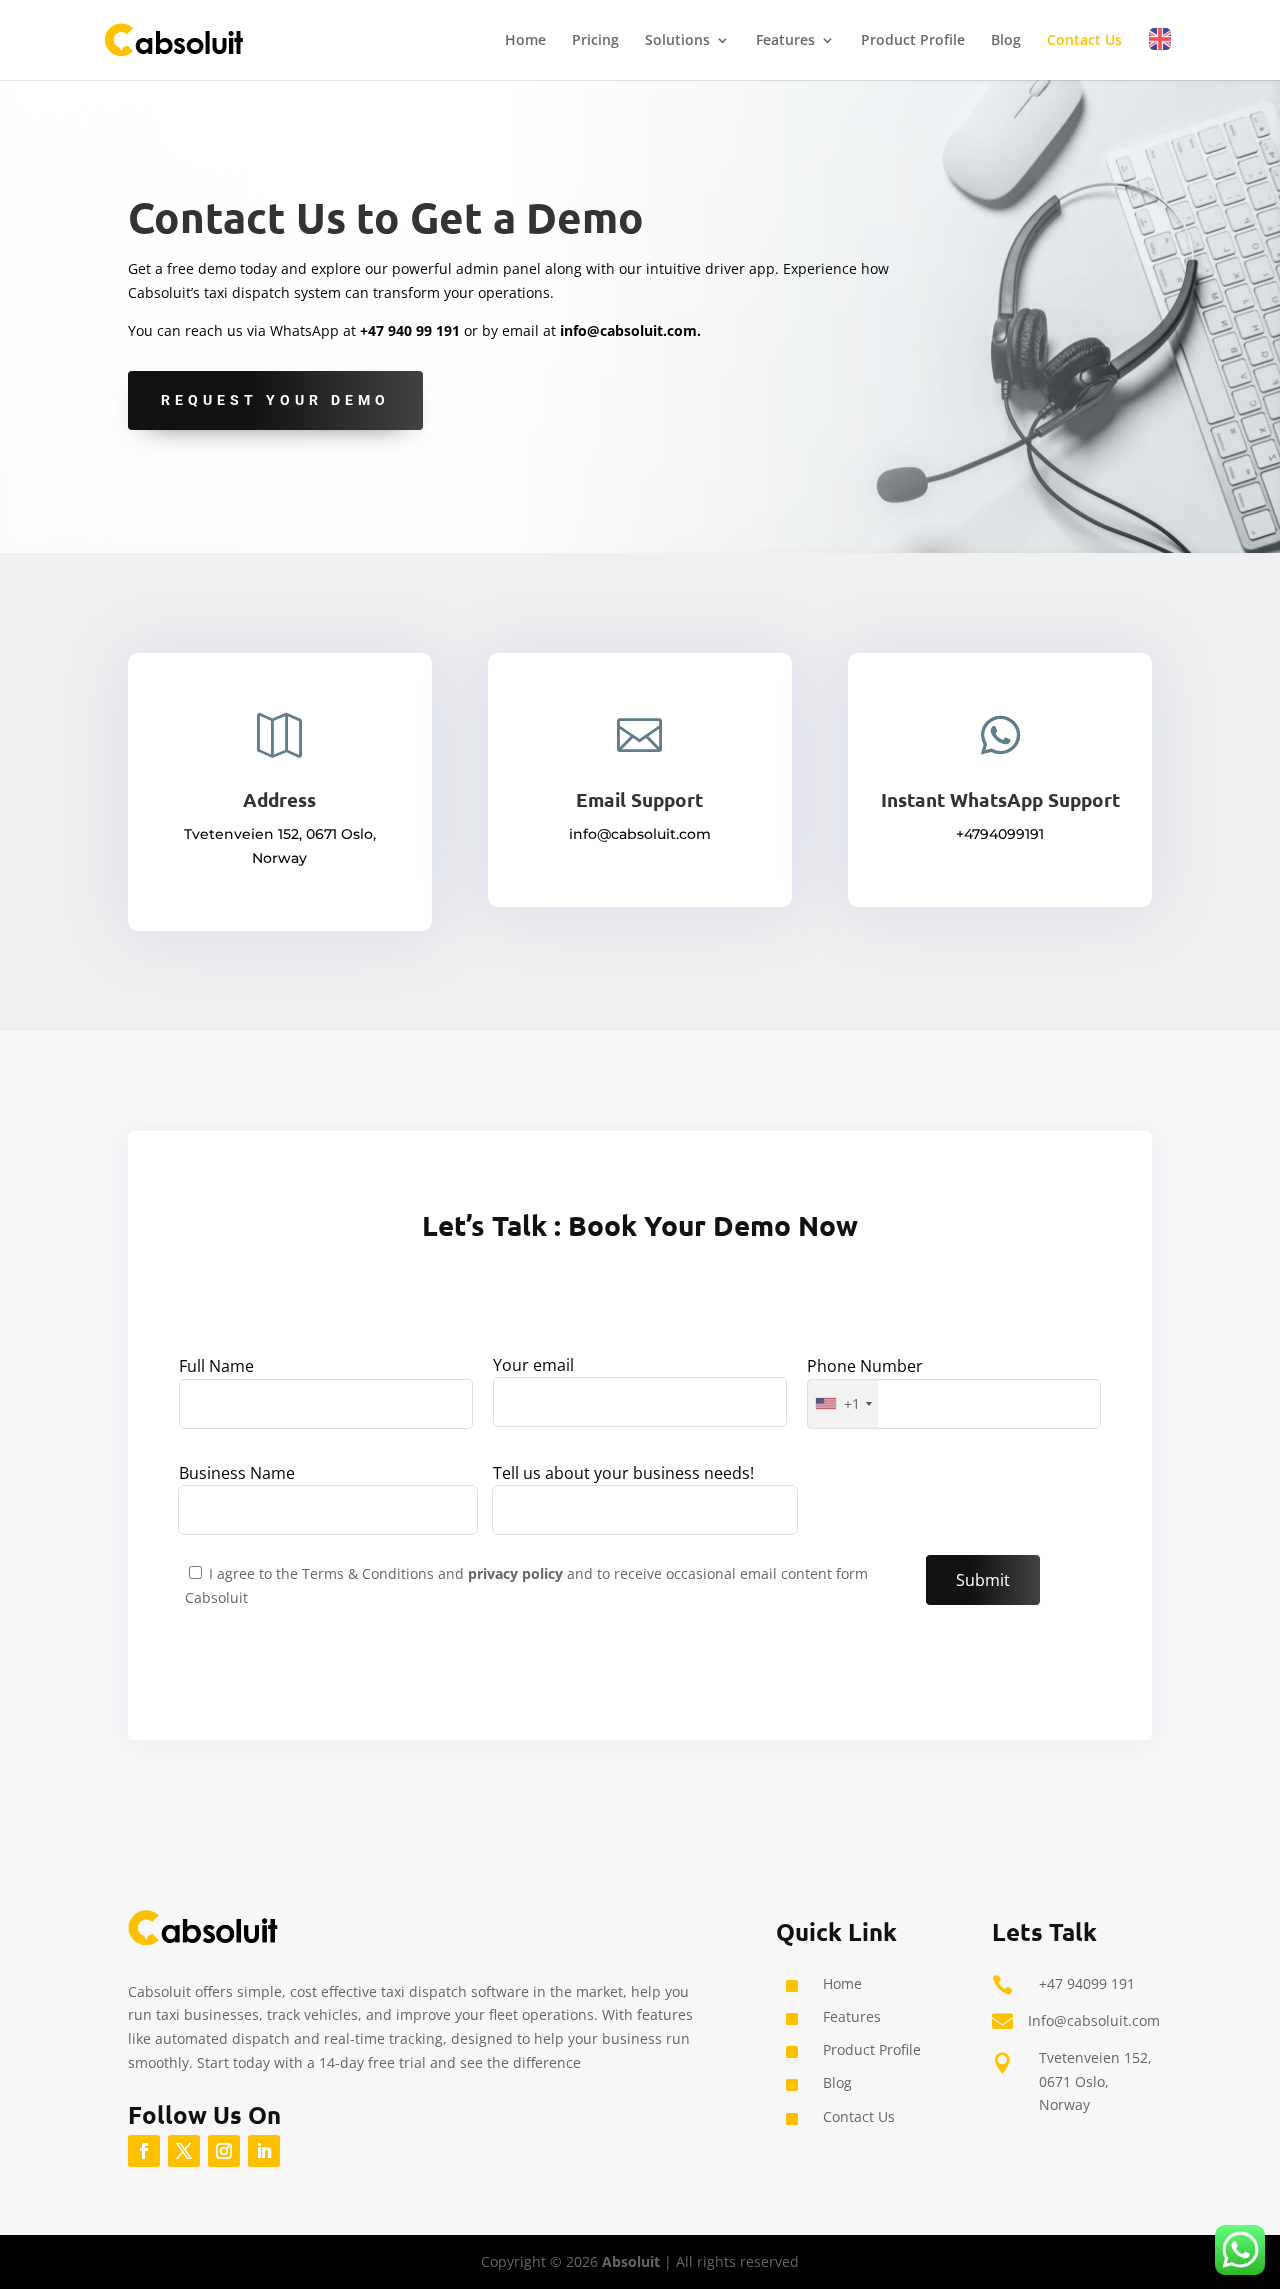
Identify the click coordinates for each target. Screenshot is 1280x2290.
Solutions (677, 41)
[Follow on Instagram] (224, 2151)
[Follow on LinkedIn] (264, 2151)
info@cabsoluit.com (628, 330)
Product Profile (913, 41)
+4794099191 (1000, 834)
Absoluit (631, 2261)
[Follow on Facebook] (144, 2151)
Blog (1006, 41)
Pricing (595, 41)
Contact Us (1084, 41)
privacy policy (517, 1573)
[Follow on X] (184, 2151)
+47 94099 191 (1087, 1983)
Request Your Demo (275, 400)
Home (525, 41)
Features (785, 41)
